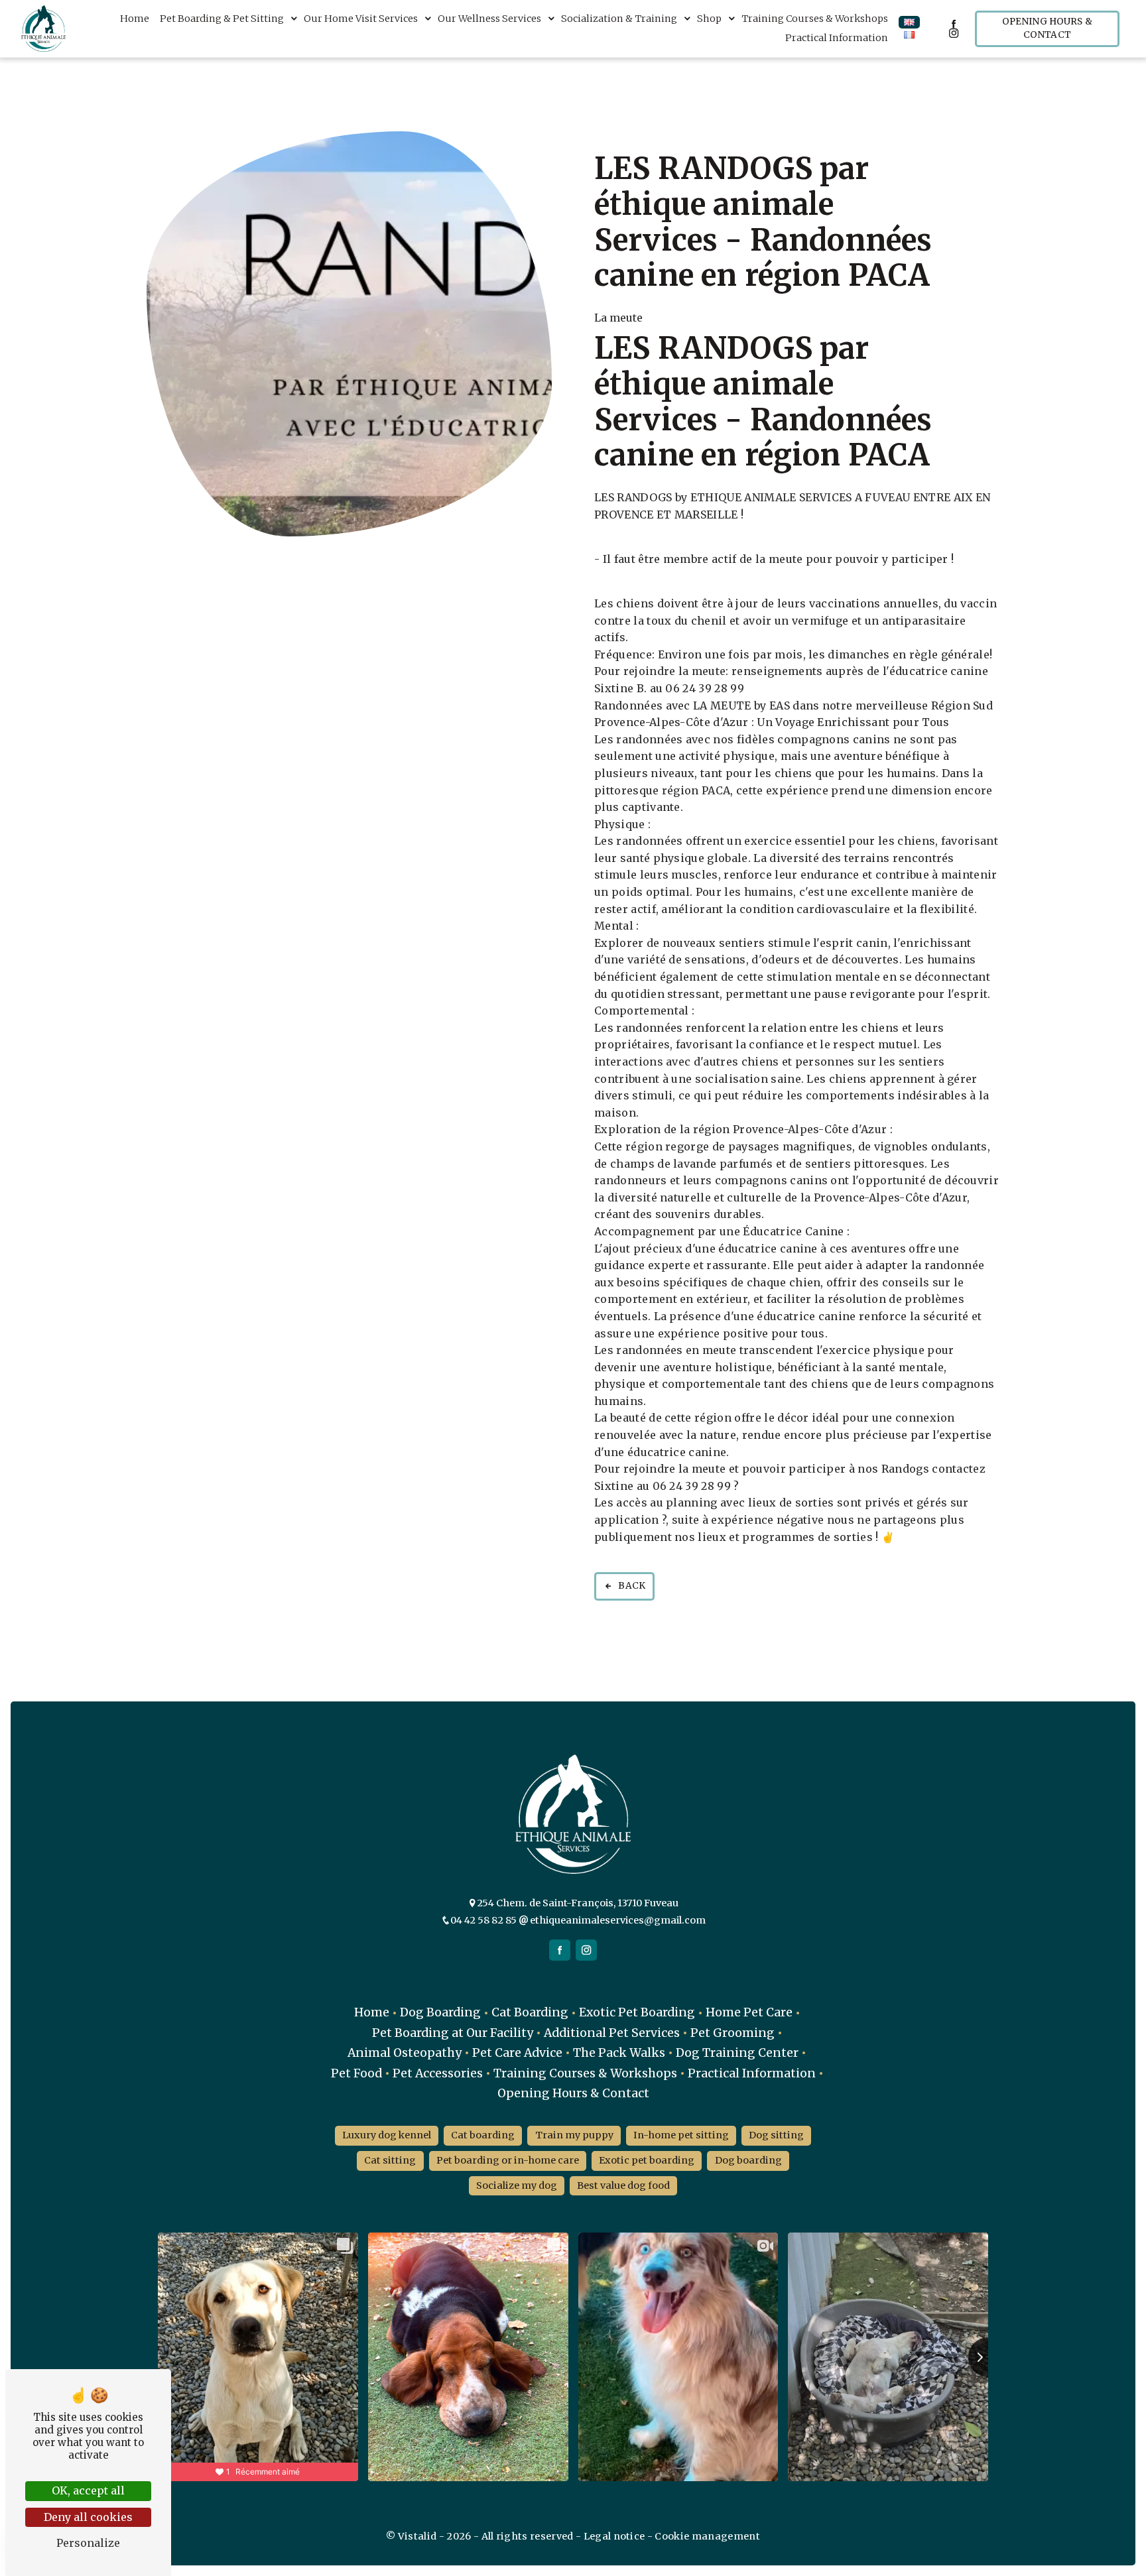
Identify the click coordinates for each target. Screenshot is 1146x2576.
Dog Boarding (440, 2012)
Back (632, 1586)
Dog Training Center (737, 2053)
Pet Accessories (438, 2073)
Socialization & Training (619, 19)
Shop (709, 19)
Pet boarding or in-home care (508, 2160)
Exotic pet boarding (647, 2160)
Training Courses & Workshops (815, 19)
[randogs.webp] (349, 334)
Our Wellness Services (489, 19)
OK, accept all (88, 2490)
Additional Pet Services (612, 2033)
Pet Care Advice (517, 2053)
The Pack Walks (619, 2053)
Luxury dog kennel (387, 2135)
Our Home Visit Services (361, 19)
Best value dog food (623, 2185)
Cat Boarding (530, 2012)
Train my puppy (574, 2135)
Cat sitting (390, 2160)
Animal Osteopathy (405, 2053)
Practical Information (837, 38)
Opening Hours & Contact (1047, 28)
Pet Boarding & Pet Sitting (222, 19)
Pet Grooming (732, 2033)
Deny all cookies (88, 2517)
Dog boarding (748, 2160)
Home (135, 19)
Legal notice (614, 2536)
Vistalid (418, 2536)
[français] (909, 35)
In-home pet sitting (681, 2135)
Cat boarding (483, 2135)
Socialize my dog (517, 2185)
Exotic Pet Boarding (637, 2012)
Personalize (88, 2543)
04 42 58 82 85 (484, 1920)
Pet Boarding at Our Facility (453, 2033)
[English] (909, 22)
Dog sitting (776, 2135)
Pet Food (356, 2073)
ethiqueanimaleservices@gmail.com (617, 1920)
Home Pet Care (749, 2012)
